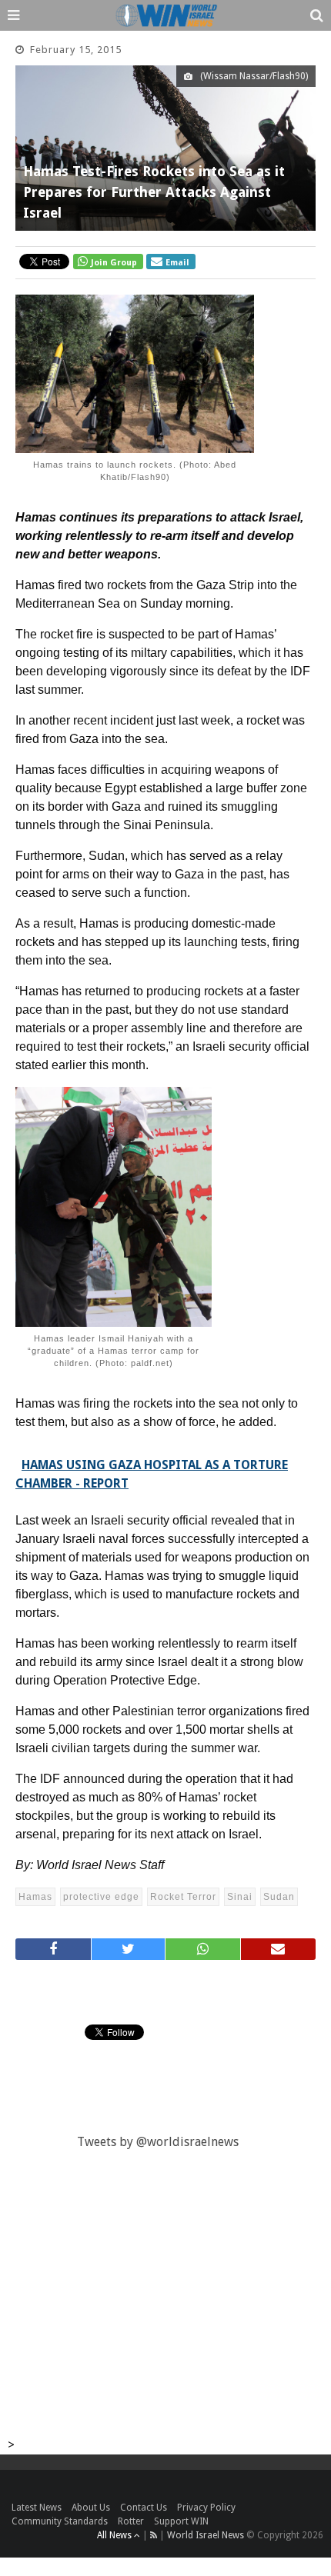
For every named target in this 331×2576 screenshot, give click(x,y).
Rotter (131, 2521)
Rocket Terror (183, 1897)
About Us (91, 2508)
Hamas (35, 1897)
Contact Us (144, 2508)
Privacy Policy (206, 2508)
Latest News (37, 2508)
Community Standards (60, 2521)
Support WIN (181, 2521)
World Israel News (206, 2535)
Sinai (240, 1897)
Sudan (279, 1897)
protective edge (101, 1897)
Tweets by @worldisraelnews (158, 2142)
